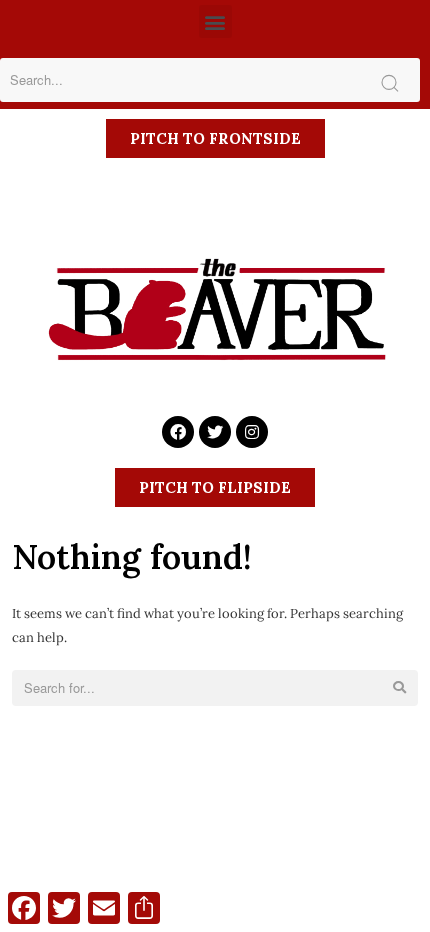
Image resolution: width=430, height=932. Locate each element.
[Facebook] (178, 432)
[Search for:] (215, 688)
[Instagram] (252, 432)
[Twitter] (215, 432)
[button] (215, 21)
